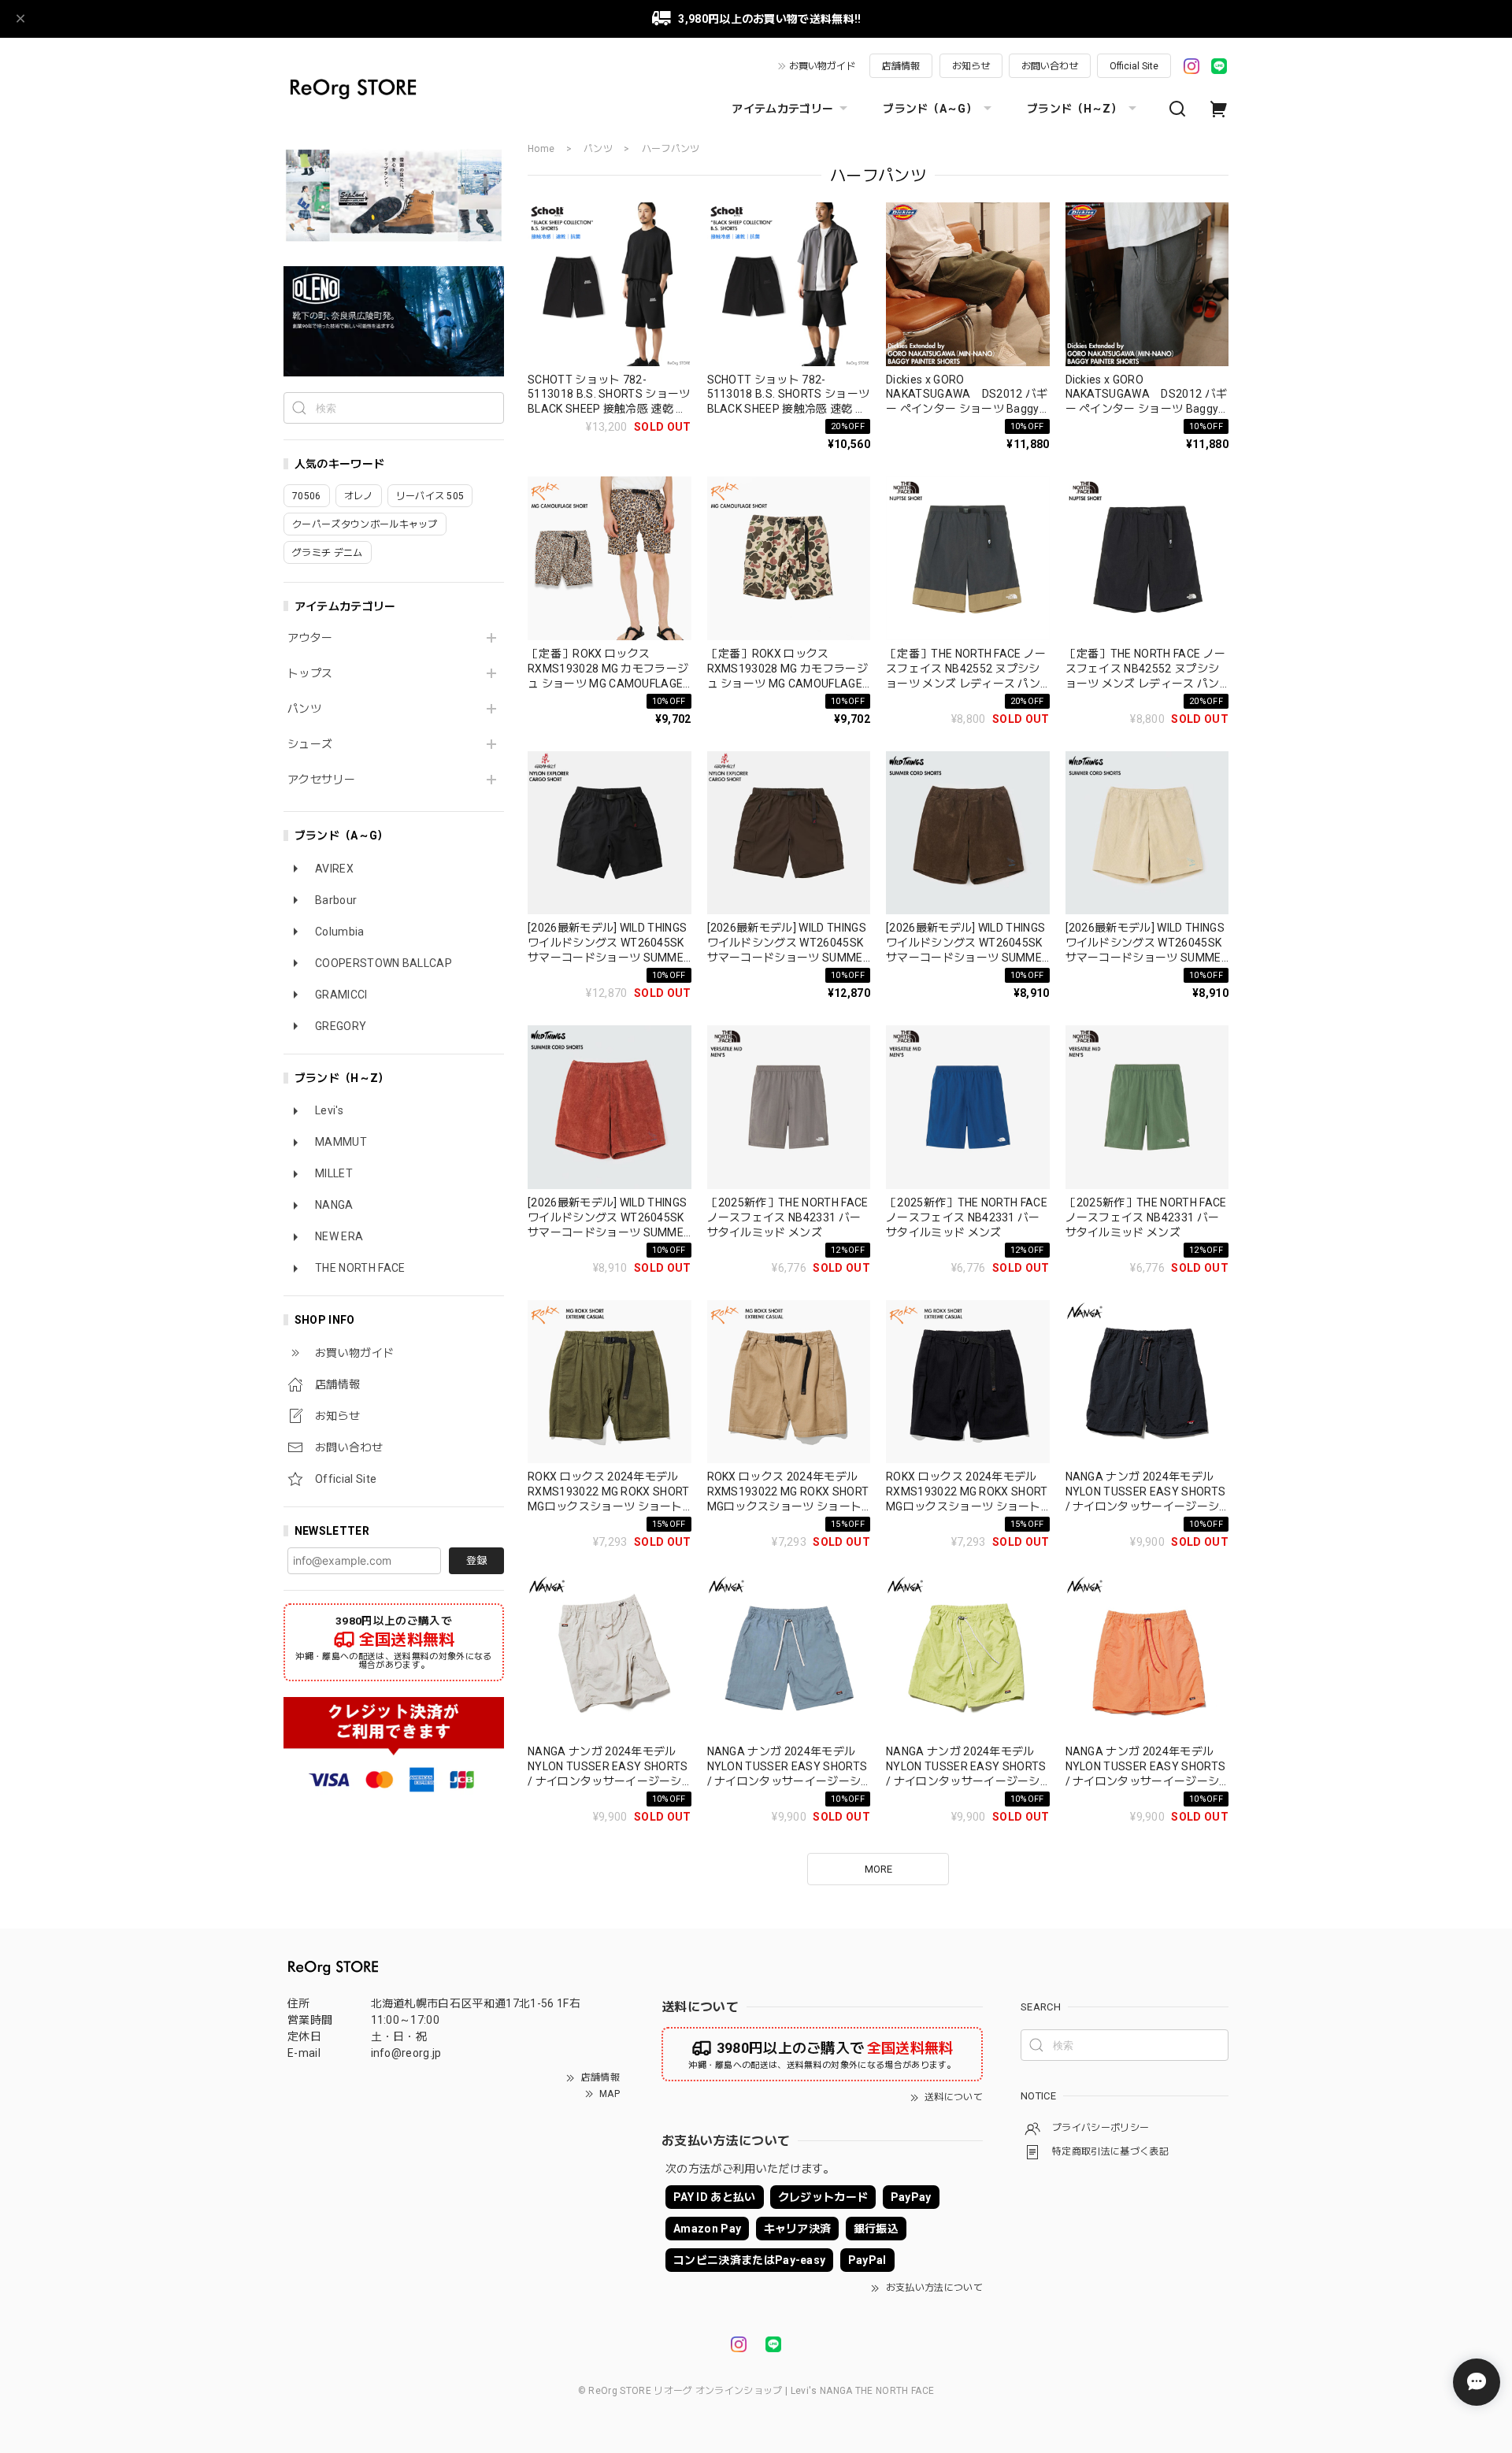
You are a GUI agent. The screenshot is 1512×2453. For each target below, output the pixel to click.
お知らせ (971, 66)
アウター (310, 638)
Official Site (1134, 66)
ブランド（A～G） (930, 109)
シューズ (310, 744)
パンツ (304, 709)
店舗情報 (901, 66)
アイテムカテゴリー (782, 109)
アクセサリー (321, 780)
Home (541, 149)
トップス (310, 673)
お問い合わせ (1050, 66)
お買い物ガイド (822, 66)
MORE (878, 1869)
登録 (476, 1560)
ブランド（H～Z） (1075, 109)
